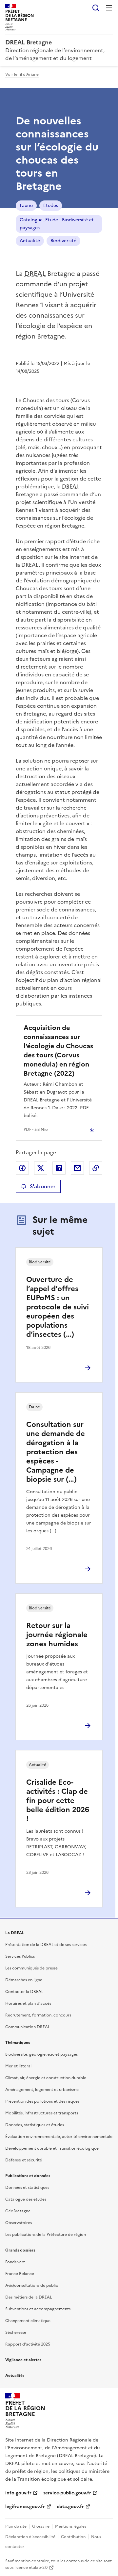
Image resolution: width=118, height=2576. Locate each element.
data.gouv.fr (70, 2507)
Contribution (73, 2537)
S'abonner (43, 1186)
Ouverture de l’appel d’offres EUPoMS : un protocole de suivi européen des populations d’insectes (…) (58, 1307)
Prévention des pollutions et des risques (42, 2101)
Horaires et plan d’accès (28, 2003)
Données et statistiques (27, 2188)
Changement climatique (28, 2321)
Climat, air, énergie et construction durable (46, 2078)
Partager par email (77, 1168)
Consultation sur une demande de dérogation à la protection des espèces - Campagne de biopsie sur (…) (56, 1452)
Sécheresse (16, 2332)
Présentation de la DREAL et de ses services (46, 1945)
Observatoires (19, 2223)
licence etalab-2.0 (31, 2568)
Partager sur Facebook (22, 1168)
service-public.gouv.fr (67, 2493)
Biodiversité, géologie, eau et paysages (41, 2054)
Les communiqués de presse (31, 1968)
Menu (109, 8)
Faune (26, 205)
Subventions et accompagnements (38, 2309)
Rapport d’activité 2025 (28, 2344)
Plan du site (16, 2526)
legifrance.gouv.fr (25, 2507)
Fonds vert (15, 2262)
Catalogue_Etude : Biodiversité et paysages (57, 224)
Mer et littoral (18, 2066)
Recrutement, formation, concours (38, 2015)
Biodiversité (63, 241)
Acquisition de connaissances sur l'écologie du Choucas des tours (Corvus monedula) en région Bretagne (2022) (58, 1051)
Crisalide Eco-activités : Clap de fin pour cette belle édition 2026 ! (58, 1801)
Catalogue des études (26, 2199)
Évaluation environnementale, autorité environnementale (59, 2137)
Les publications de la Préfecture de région (46, 2235)
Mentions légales (71, 2526)
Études (51, 205)
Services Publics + (22, 1956)
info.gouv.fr (18, 2493)
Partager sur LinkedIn (59, 1168)
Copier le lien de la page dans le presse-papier (96, 1168)
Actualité (30, 241)
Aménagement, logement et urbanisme (42, 2090)
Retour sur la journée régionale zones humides (57, 1635)
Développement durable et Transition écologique (52, 2148)
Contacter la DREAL (24, 1992)
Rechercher (96, 8)
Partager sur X (41, 1168)
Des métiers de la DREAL (29, 2297)
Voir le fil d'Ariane (22, 74)
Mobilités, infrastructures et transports (42, 2113)
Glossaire (41, 2526)
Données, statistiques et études (35, 2125)
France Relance (20, 2274)
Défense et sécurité (24, 2160)
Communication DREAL (28, 2027)
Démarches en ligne (24, 1980)
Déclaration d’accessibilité (30, 2537)
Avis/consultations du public (32, 2285)
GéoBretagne (18, 2211)
